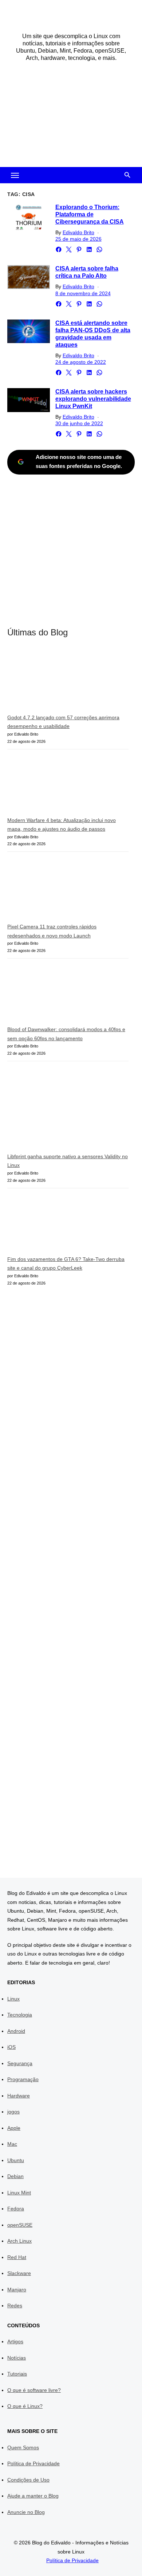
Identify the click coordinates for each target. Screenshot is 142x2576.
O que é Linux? (25, 2406)
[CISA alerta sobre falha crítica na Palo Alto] (29, 277)
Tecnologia (20, 2015)
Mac (12, 2144)
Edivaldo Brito (78, 232)
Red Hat (17, 2257)
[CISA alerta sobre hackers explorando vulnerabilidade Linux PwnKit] (29, 400)
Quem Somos (23, 2447)
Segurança (20, 2063)
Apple (14, 2128)
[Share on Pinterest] (79, 249)
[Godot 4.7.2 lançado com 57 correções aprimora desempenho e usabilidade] (62, 681)
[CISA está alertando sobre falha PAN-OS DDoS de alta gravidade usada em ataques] (29, 331)
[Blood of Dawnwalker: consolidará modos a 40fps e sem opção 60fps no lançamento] (62, 995)
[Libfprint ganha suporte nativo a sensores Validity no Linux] (62, 1110)
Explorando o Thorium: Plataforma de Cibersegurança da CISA (90, 214)
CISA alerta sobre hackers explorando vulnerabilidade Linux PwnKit (93, 399)
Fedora (16, 2209)
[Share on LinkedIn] (89, 249)
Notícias (17, 2358)
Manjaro (17, 2290)
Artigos (15, 2341)
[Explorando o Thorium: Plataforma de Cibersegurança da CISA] (29, 218)
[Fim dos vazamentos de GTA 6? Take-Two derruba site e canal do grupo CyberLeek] (62, 1225)
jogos (13, 2112)
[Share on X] (69, 249)
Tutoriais (17, 2374)
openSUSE (20, 2225)
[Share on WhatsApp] (99, 249)
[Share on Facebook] (59, 249)
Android (16, 2031)
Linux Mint (19, 2193)
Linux (13, 1999)
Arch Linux (19, 2241)
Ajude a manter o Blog (33, 2496)
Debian (15, 2176)
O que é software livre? (34, 2390)
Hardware (19, 2096)
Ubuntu (16, 2160)
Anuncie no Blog (26, 2512)
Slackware (19, 2273)
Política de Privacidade (33, 2463)
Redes (15, 2306)
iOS (11, 2047)
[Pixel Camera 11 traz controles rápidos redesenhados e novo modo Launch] (62, 890)
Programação (23, 2079)
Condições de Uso (28, 2480)
